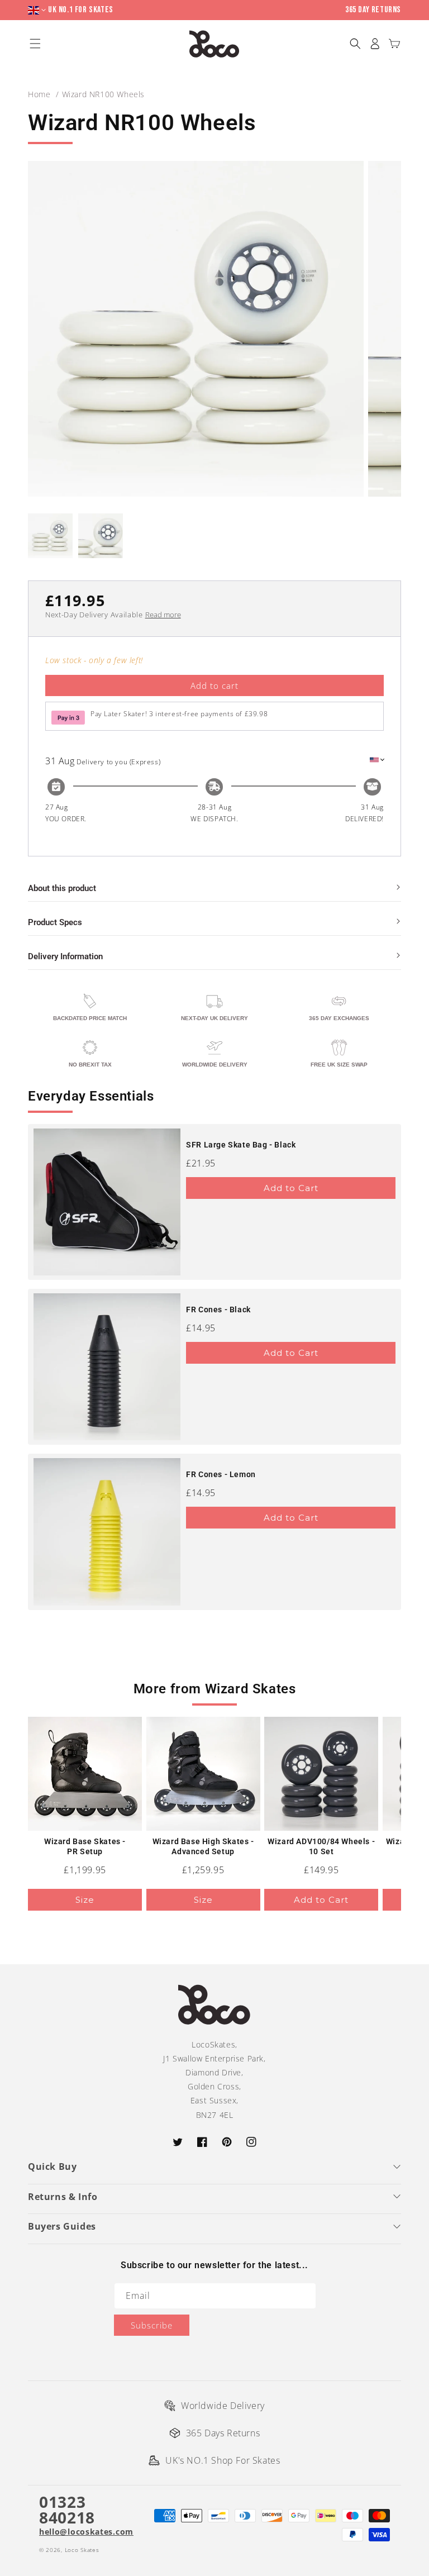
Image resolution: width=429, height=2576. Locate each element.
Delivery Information (65, 956)
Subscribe (152, 2325)
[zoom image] (196, 329)
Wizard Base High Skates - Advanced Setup (203, 1846)
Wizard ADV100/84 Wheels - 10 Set (321, 1846)
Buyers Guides (62, 2226)
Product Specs (55, 922)
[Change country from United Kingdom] (38, 10)
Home (39, 94)
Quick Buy (52, 2166)
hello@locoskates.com (86, 2532)
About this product (62, 888)
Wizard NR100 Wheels (103, 94)
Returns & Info (63, 2197)
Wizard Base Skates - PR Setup (85, 1846)
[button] (355, 44)
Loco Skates (82, 2550)
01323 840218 (67, 2510)
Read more (163, 615)
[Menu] (35, 44)
